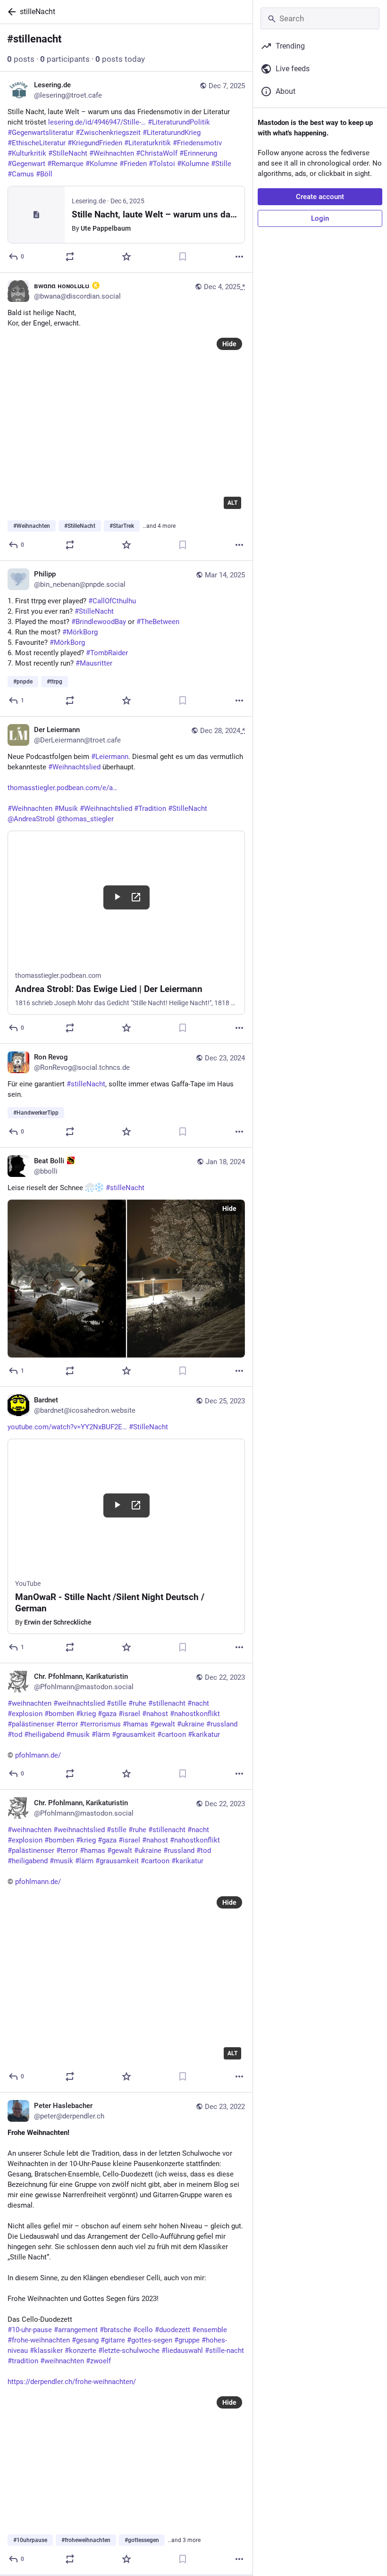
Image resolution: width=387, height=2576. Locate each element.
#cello (143, 2330)
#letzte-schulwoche (129, 2351)
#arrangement (76, 2330)
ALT (232, 503)
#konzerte (80, 2351)
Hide (229, 344)
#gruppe (187, 2340)
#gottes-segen (150, 2340)
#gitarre (113, 2340)
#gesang (85, 2340)
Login (320, 218)
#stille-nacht (224, 2351)
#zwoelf (98, 2361)
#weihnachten (62, 2361)
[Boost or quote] (70, 257)
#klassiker (46, 2351)
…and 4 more (159, 526)
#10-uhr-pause (30, 2330)
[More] (239, 257)
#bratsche (115, 2330)
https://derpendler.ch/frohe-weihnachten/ (72, 2382)
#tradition (23, 2361)
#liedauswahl (182, 2351)
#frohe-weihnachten (39, 2340)
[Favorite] (126, 257)
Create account (320, 197)
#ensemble (210, 2330)
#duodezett (172, 2330)
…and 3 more (184, 2540)
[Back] (10, 12)
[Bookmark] (183, 257)
